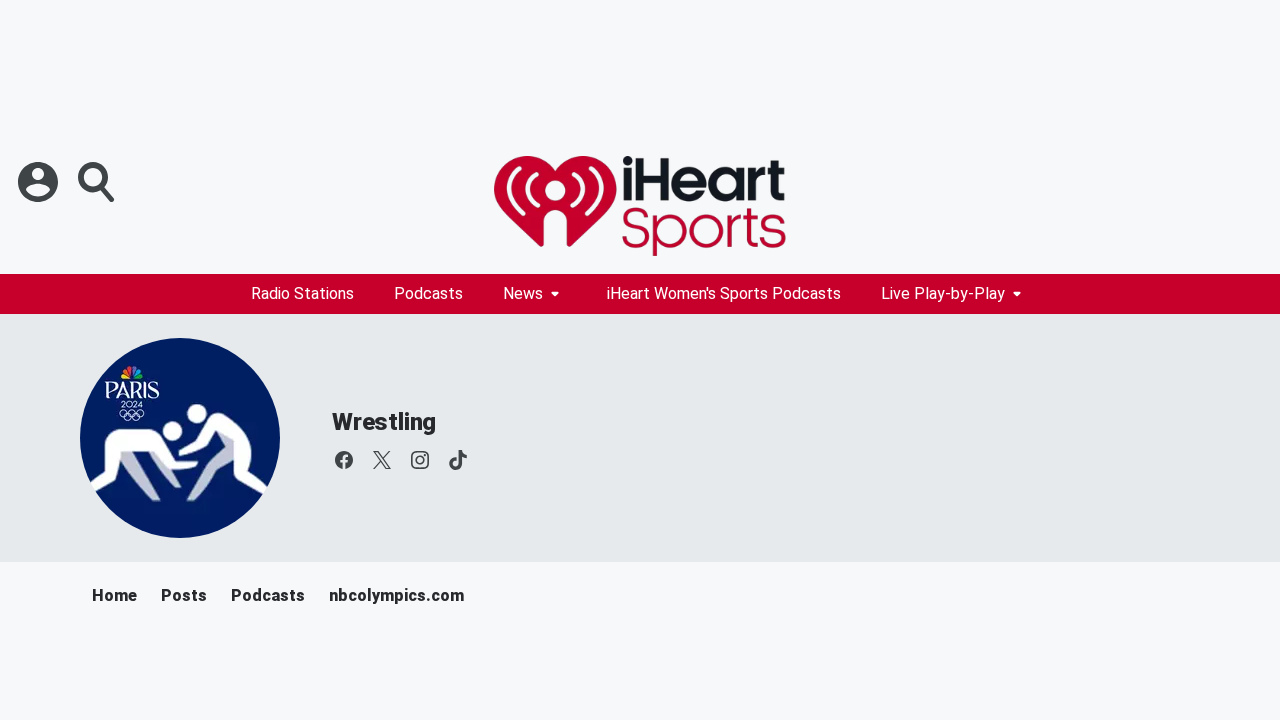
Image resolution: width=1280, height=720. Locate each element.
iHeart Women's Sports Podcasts (724, 293)
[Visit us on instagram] (420, 460)
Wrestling (384, 422)
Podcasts (428, 293)
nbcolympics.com (396, 595)
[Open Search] (98, 182)
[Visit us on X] (382, 460)
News (523, 293)
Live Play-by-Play (943, 293)
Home (114, 595)
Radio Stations (302, 293)
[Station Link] (640, 206)
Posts (184, 595)
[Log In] (40, 182)
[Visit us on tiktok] (458, 460)
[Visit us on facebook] (344, 460)
